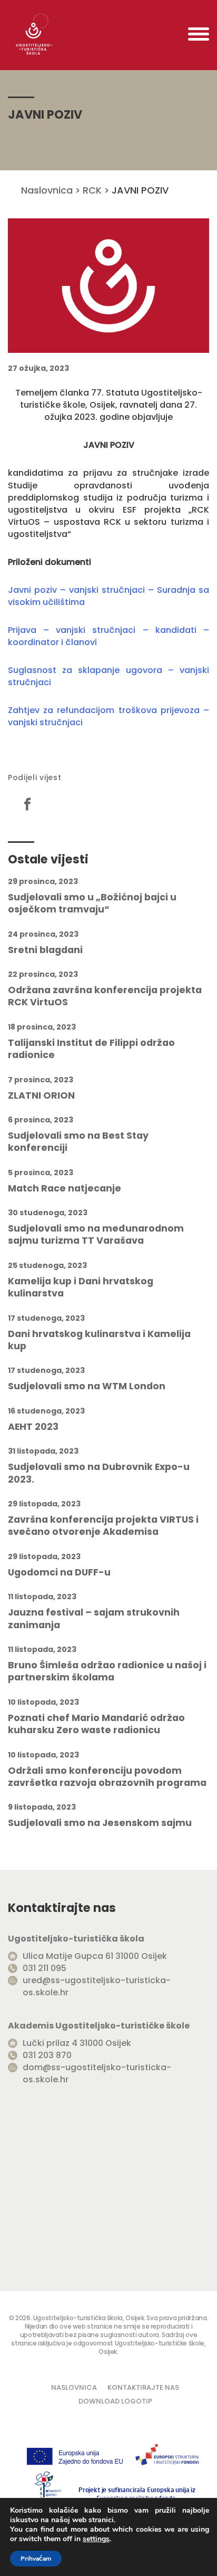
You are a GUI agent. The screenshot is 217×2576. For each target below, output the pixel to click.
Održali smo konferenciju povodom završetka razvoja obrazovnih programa (107, 1777)
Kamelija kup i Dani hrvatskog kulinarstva (81, 1287)
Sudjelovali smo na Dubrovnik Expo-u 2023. (99, 1473)
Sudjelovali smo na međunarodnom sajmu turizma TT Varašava (96, 1235)
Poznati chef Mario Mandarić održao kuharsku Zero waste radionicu (96, 1724)
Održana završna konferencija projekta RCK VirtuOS (105, 996)
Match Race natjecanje (65, 1189)
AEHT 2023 (33, 1427)
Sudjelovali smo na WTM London (87, 1386)
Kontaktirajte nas (143, 2387)
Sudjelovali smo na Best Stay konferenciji (78, 1142)
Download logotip (115, 2401)
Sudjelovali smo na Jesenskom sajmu (100, 1823)
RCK (92, 190)
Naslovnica (47, 190)
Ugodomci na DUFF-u (59, 1573)
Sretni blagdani (45, 950)
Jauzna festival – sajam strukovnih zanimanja (94, 1619)
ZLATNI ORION (41, 1096)
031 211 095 (45, 1968)
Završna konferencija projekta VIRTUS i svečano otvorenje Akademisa (103, 1526)
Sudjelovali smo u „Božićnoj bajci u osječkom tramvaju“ (92, 903)
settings (96, 2539)
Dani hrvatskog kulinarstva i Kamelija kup (99, 1340)
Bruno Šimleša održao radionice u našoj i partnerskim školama (107, 1671)
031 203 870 (47, 2055)
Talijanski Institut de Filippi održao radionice (91, 1049)
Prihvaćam (36, 2559)
